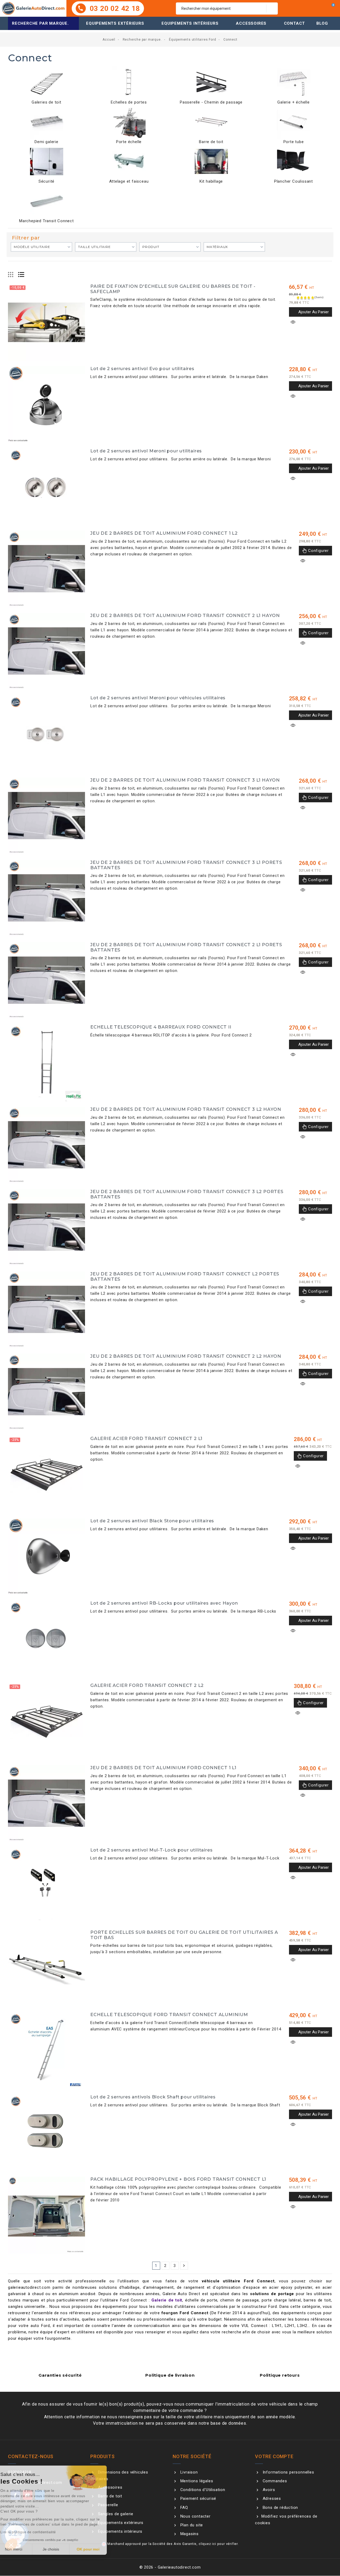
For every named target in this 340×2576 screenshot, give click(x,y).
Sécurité (46, 181)
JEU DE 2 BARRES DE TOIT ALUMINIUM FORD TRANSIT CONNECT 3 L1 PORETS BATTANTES (186, 865)
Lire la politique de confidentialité (38, 2532)
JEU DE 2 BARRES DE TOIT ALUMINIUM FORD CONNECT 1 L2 (164, 533)
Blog (322, 23)
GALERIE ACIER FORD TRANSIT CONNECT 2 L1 (146, 1438)
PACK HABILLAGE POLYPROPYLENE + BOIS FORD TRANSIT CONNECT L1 (178, 2179)
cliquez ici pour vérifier (218, 2544)
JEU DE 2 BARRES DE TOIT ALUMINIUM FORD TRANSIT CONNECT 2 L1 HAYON (185, 615)
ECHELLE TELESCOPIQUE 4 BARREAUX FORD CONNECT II (161, 1027)
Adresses (271, 2498)
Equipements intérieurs (190, 23)
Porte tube (294, 142)
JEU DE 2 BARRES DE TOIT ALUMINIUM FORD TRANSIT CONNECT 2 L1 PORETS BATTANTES (186, 947)
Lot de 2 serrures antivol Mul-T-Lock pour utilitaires (151, 1850)
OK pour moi (98, 2549)
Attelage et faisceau (129, 181)
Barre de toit (211, 142)
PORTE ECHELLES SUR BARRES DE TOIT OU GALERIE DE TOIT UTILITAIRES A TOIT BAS (184, 1935)
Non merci (24, 2549)
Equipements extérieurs (115, 23)
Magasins (189, 2534)
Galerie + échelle (294, 102)
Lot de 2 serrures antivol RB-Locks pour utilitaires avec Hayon (164, 1603)
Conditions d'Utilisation (202, 2490)
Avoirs (268, 2490)
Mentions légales (196, 2481)
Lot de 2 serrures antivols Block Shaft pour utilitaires (153, 2097)
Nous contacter (195, 2516)
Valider (216, 1339)
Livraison (188, 2472)
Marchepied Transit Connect (46, 221)
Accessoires (251, 23)
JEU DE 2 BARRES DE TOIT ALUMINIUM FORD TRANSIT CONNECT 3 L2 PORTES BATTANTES (187, 1194)
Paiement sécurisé (198, 2498)
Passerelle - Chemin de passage (211, 102)
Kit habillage (211, 181)
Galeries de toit (46, 102)
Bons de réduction (280, 2508)
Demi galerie (46, 142)
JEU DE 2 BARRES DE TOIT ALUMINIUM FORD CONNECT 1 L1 (163, 1768)
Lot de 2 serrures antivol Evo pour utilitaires (142, 368)
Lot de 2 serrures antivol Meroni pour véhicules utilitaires (158, 698)
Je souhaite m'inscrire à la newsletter (220, 1325)
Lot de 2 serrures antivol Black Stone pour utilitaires (152, 1521)
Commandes (274, 2481)
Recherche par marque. (40, 23)
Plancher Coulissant (294, 181)
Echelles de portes (129, 102)
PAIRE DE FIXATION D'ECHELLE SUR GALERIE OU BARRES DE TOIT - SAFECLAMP (173, 289)
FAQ (184, 2508)
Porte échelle (129, 142)
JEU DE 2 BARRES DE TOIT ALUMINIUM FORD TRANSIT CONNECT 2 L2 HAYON (186, 1356)
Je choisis (61, 2549)
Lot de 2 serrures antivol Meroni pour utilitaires (146, 451)
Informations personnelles (288, 2472)
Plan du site (191, 2525)
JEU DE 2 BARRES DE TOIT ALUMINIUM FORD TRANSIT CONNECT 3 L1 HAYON (185, 780)
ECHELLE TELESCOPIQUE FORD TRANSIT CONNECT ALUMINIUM (169, 2014)
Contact (295, 23)
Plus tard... (122, 1328)
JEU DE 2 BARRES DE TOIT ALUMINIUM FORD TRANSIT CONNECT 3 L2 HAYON (186, 1109)
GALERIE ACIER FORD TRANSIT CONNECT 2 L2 (147, 1685)
